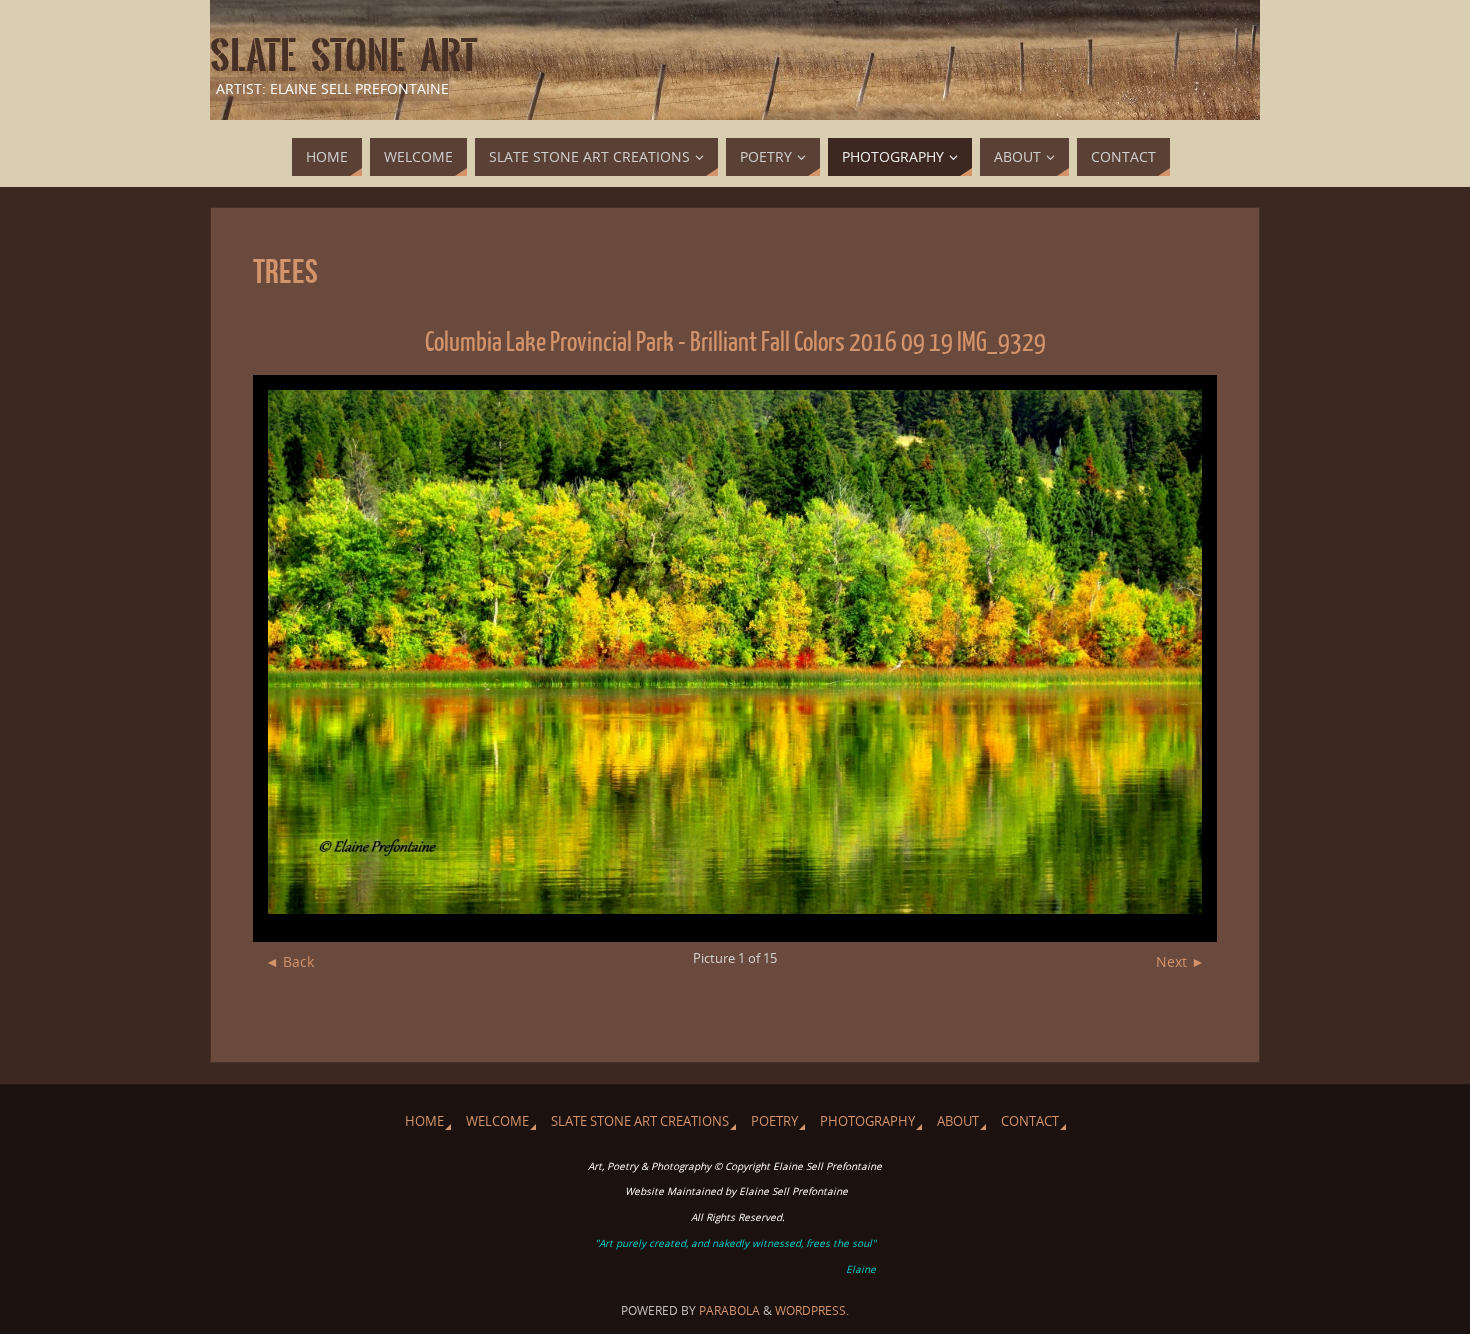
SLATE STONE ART (343, 56)
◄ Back (289, 961)
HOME (424, 1121)
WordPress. (812, 1310)
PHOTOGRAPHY (867, 1121)
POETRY (774, 1121)
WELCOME (497, 1121)
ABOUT (958, 1121)
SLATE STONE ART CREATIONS (640, 1121)
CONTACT (1030, 1121)
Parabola (729, 1310)
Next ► (1180, 961)
